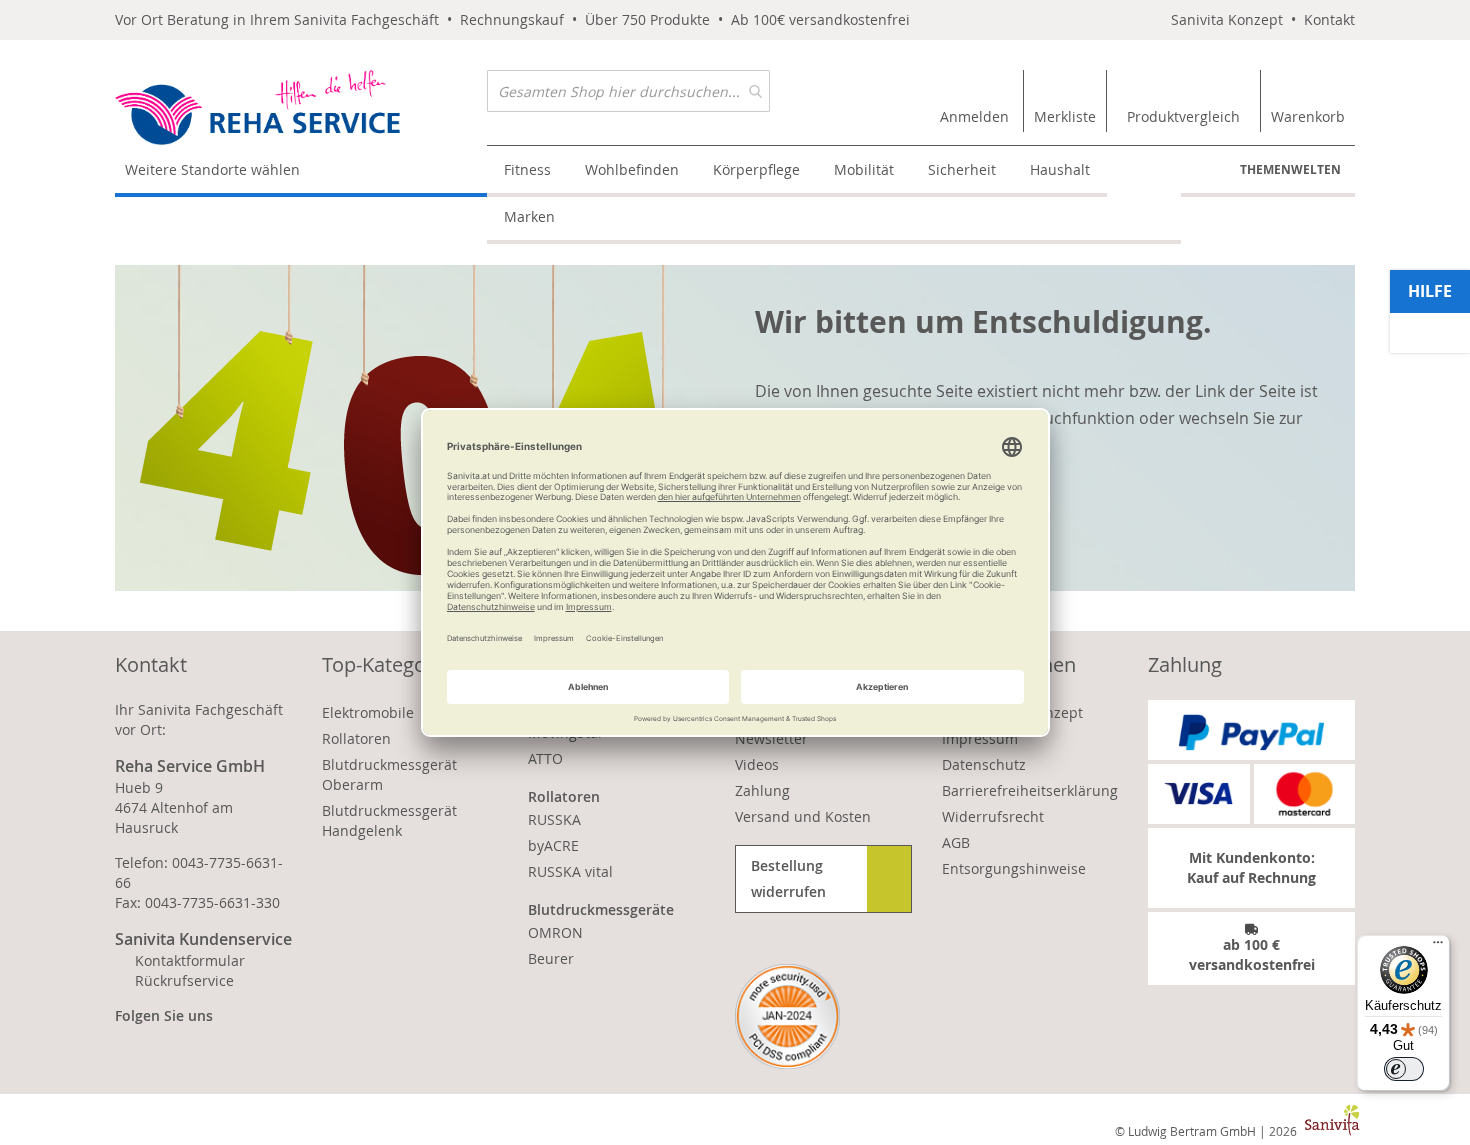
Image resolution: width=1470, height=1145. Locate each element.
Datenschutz (984, 764)
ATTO (545, 758)
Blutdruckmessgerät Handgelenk (389, 820)
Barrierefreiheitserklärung (1030, 790)
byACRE (553, 845)
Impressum (980, 738)
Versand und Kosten (803, 816)
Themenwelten (1290, 169)
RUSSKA (554, 819)
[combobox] (628, 91)
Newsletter (771, 738)
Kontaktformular (190, 960)
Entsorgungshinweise (1014, 868)
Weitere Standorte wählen (212, 169)
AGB (956, 842)
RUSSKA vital (570, 871)
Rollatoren (356, 738)
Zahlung (762, 790)
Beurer (551, 958)
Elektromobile (368, 712)
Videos (757, 764)
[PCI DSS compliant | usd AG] (787, 1016)
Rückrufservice (184, 980)
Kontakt (1329, 19)
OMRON (555, 932)
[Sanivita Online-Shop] (301, 107)
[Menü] (1438, 947)
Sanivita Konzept (1227, 19)
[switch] (1404, 1069)
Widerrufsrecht (993, 816)
